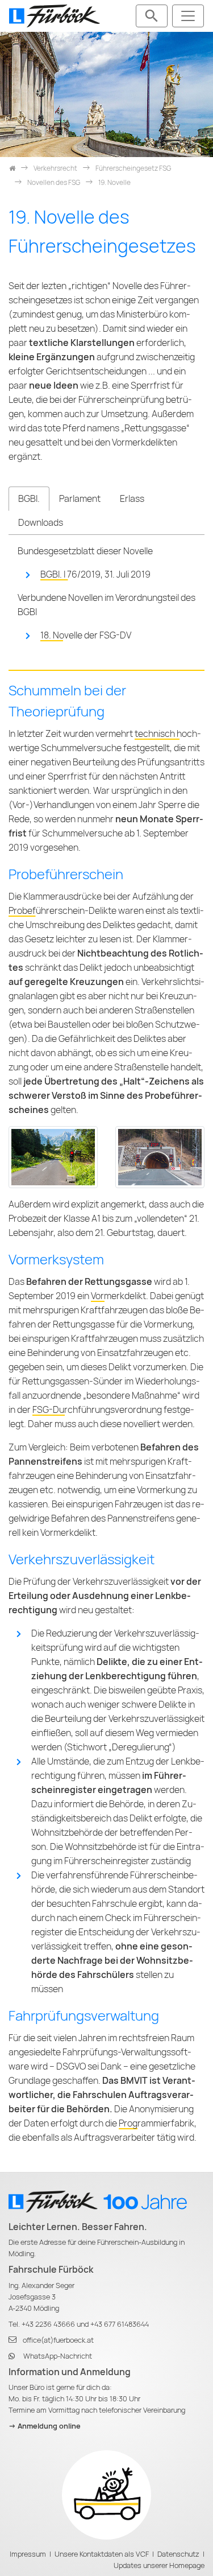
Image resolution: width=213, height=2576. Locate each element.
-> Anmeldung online (45, 2426)
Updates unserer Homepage (159, 2565)
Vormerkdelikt (118, 1296)
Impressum (28, 2554)
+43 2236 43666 (48, 2324)
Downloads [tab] (41, 523)
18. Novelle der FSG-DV (86, 635)
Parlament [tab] (80, 499)
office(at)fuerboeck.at (58, 2340)
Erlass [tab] (132, 499)
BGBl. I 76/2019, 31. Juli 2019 (95, 574)
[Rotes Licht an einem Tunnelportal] (160, 1157)
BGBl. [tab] (29, 499)
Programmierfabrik (156, 2123)
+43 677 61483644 (120, 2324)
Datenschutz (178, 2554)
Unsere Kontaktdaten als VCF (102, 2554)
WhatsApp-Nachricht (58, 2356)
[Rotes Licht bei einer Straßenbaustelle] (53, 1157)
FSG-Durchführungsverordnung (97, 1410)
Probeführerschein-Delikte (62, 911)
